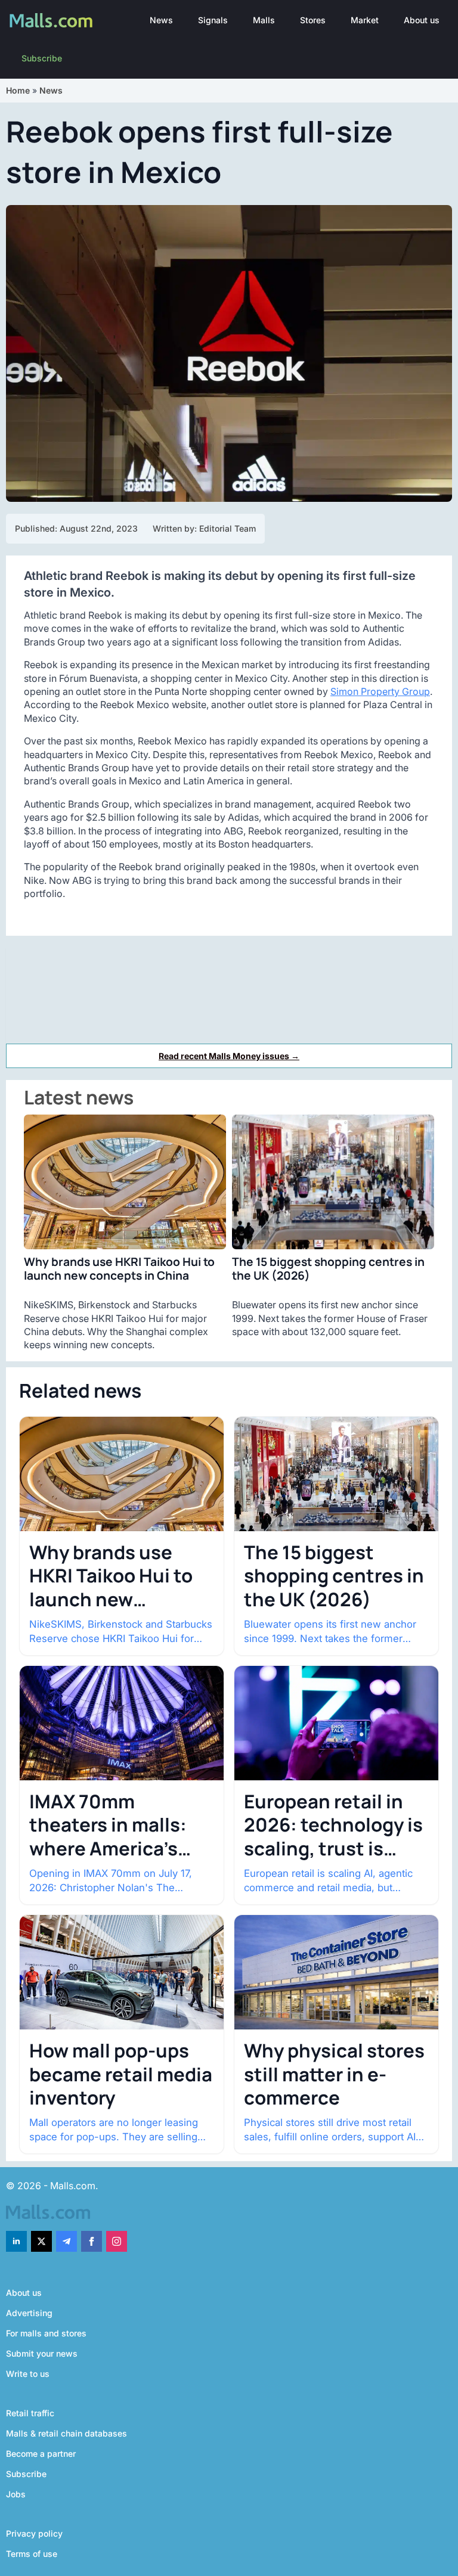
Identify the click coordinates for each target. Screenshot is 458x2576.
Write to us (28, 2374)
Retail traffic (30, 2413)
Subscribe (42, 58)
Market (365, 20)
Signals (213, 20)
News (161, 20)
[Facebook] (92, 2241)
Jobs (16, 2494)
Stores (313, 20)
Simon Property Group (380, 691)
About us (422, 20)
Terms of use (32, 2554)
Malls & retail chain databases (66, 2433)
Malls (264, 20)
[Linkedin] (16, 2241)
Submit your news (42, 2353)
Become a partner (41, 2454)
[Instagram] (117, 2241)
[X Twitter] (41, 2241)
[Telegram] (66, 2241)
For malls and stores (46, 2333)
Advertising (29, 2313)
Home (18, 90)
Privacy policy (34, 2533)
